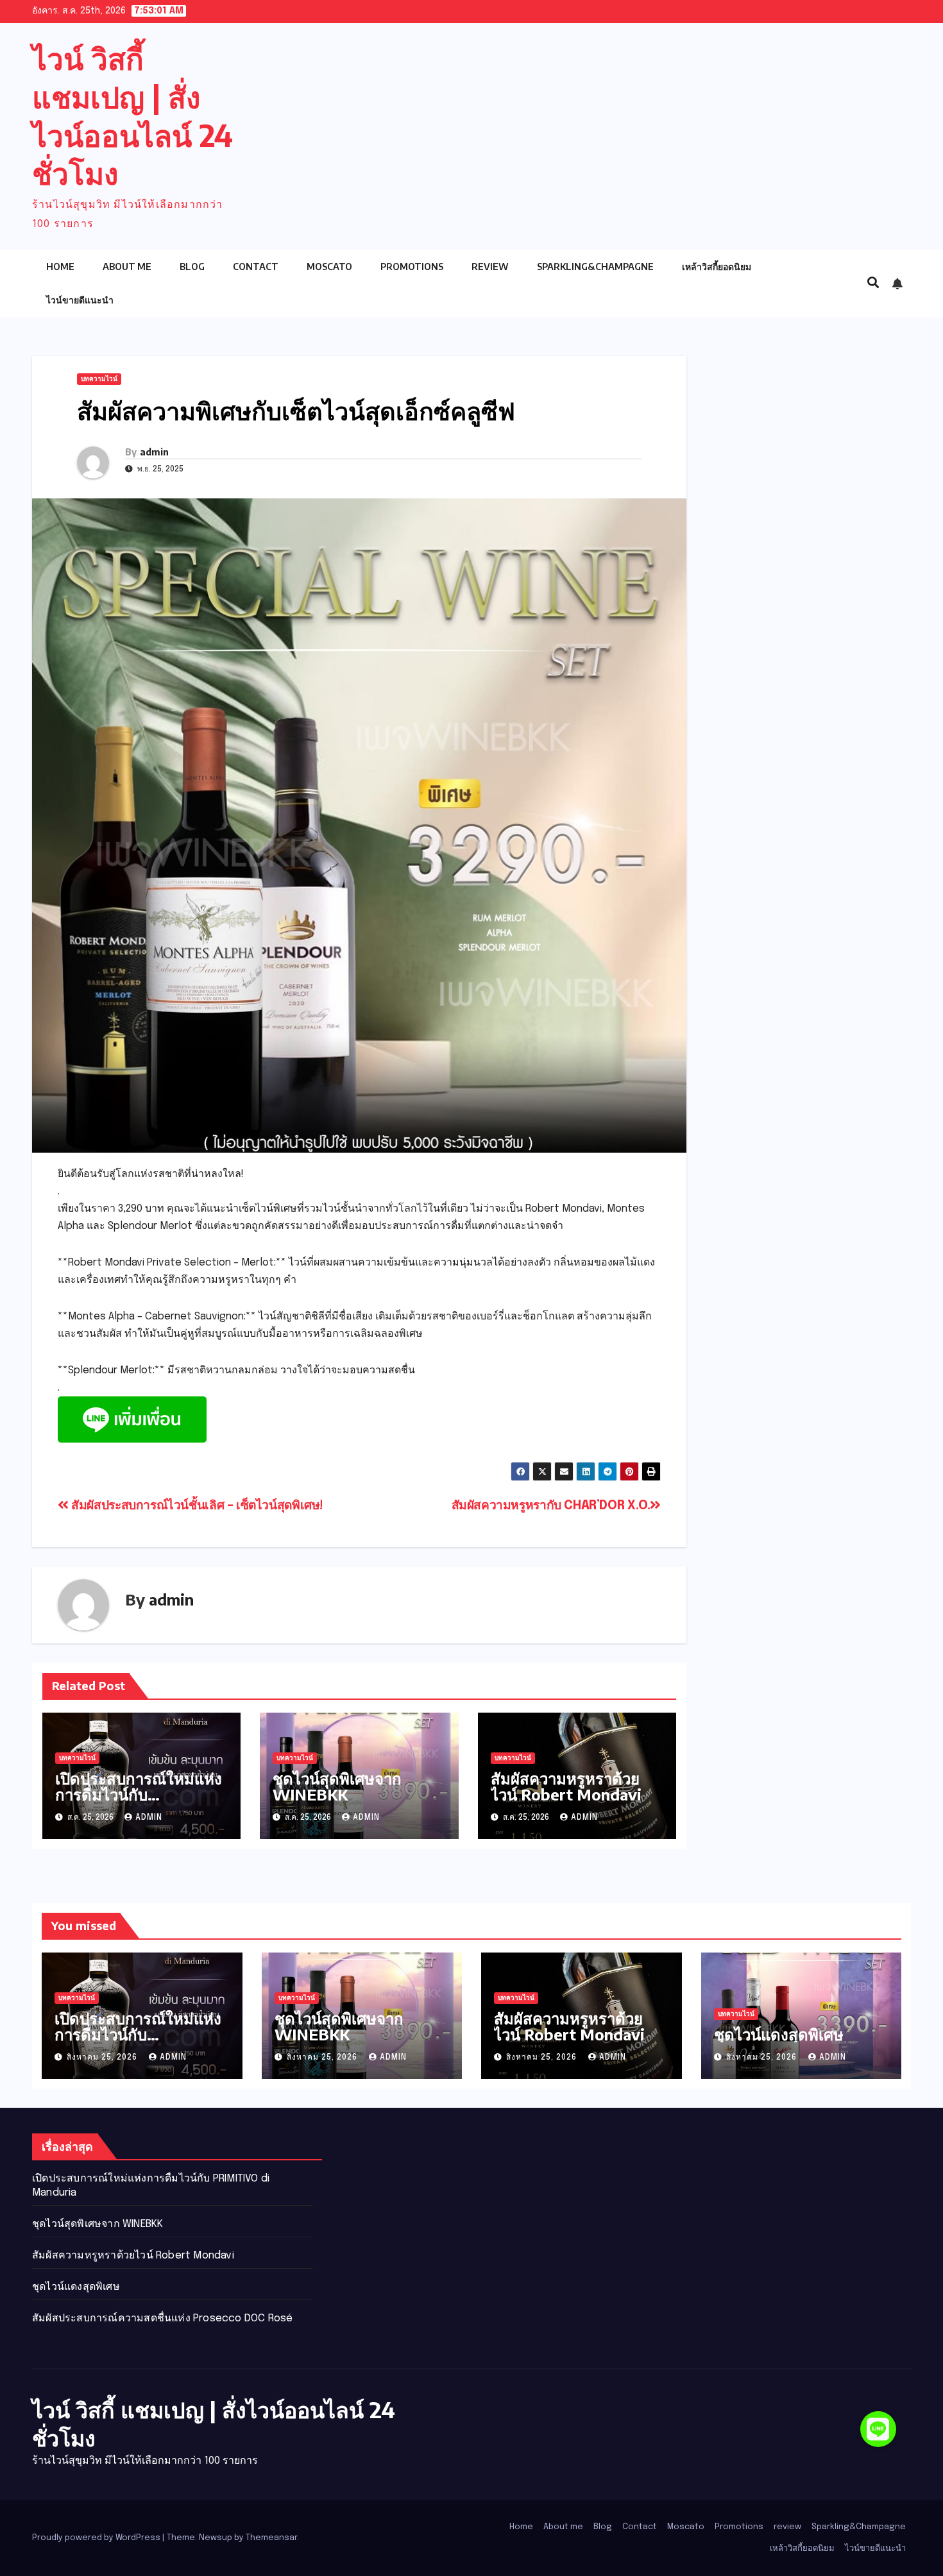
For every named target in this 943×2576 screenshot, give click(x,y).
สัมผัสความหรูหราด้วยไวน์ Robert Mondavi (566, 1786)
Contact (256, 267)
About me (127, 267)
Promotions (412, 267)
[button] (873, 284)
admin (154, 452)
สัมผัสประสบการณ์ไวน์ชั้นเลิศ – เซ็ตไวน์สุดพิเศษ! (196, 1506)
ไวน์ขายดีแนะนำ (80, 300)
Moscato (329, 267)
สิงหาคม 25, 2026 (103, 2058)
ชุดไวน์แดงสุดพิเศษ (779, 2034)
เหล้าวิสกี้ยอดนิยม (717, 267)
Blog (192, 267)
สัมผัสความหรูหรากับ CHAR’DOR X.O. (551, 1506)
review (490, 267)
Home (60, 267)
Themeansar (271, 2538)
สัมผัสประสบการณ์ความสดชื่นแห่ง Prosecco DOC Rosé (162, 2318)
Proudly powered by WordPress (97, 2538)
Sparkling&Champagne (595, 267)
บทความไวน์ (99, 379)
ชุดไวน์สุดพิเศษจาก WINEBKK (337, 1786)
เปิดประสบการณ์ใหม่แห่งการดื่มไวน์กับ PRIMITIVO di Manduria (139, 1802)
